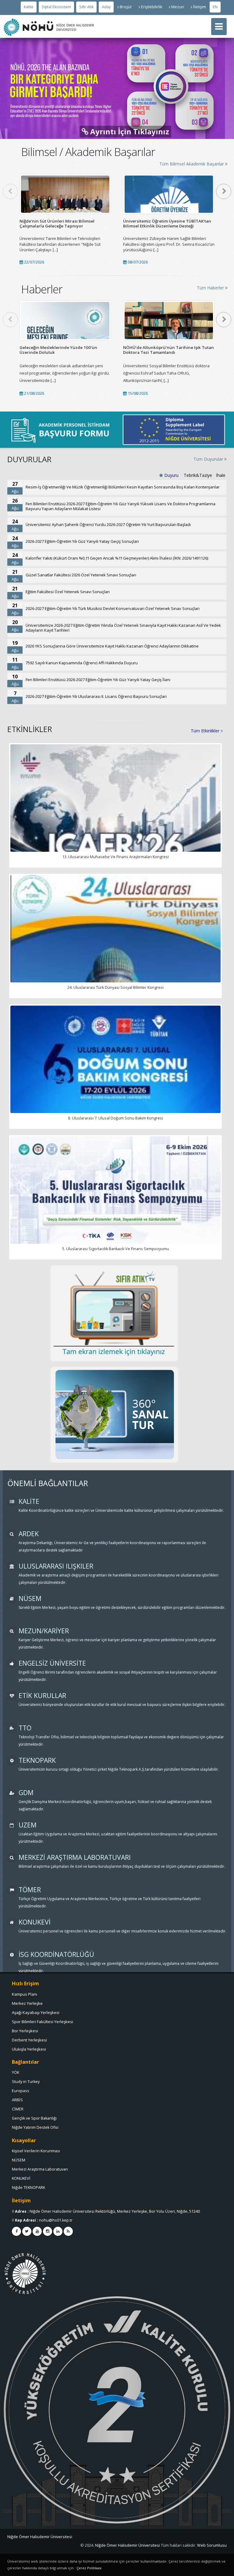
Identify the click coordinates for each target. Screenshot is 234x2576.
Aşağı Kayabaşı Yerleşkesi (36, 2012)
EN (215, 7)
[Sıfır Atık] (114, 1313)
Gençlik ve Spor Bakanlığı (34, 2118)
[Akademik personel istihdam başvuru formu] (60, 430)
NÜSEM (19, 2160)
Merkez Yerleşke (27, 2003)
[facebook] (16, 2231)
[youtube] (37, 2231)
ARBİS (17, 2100)
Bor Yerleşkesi (25, 2031)
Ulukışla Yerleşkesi (29, 2049)
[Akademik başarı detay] (65, 194)
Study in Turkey (26, 2082)
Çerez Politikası (89, 2568)
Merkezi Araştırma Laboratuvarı (40, 2169)
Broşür (126, 7)
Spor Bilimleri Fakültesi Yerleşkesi (43, 2022)
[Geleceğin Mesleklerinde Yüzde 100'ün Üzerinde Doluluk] (65, 320)
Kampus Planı (25, 1994)
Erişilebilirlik (152, 7)
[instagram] (48, 2231)
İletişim (200, 7)
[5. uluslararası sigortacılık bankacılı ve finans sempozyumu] (115, 1196)
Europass (21, 2091)
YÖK (16, 2072)
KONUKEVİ (21, 2178)
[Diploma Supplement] (174, 430)
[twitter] (27, 2231)
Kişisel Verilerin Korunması (36, 2151)
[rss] (68, 2231)
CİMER (18, 2109)
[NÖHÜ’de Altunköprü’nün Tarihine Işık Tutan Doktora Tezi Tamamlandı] (169, 320)
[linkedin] (58, 2231)
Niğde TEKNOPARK (28, 2188)
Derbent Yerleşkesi (29, 2040)
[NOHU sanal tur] (114, 1415)
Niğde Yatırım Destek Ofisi (35, 2127)
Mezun (178, 7)
